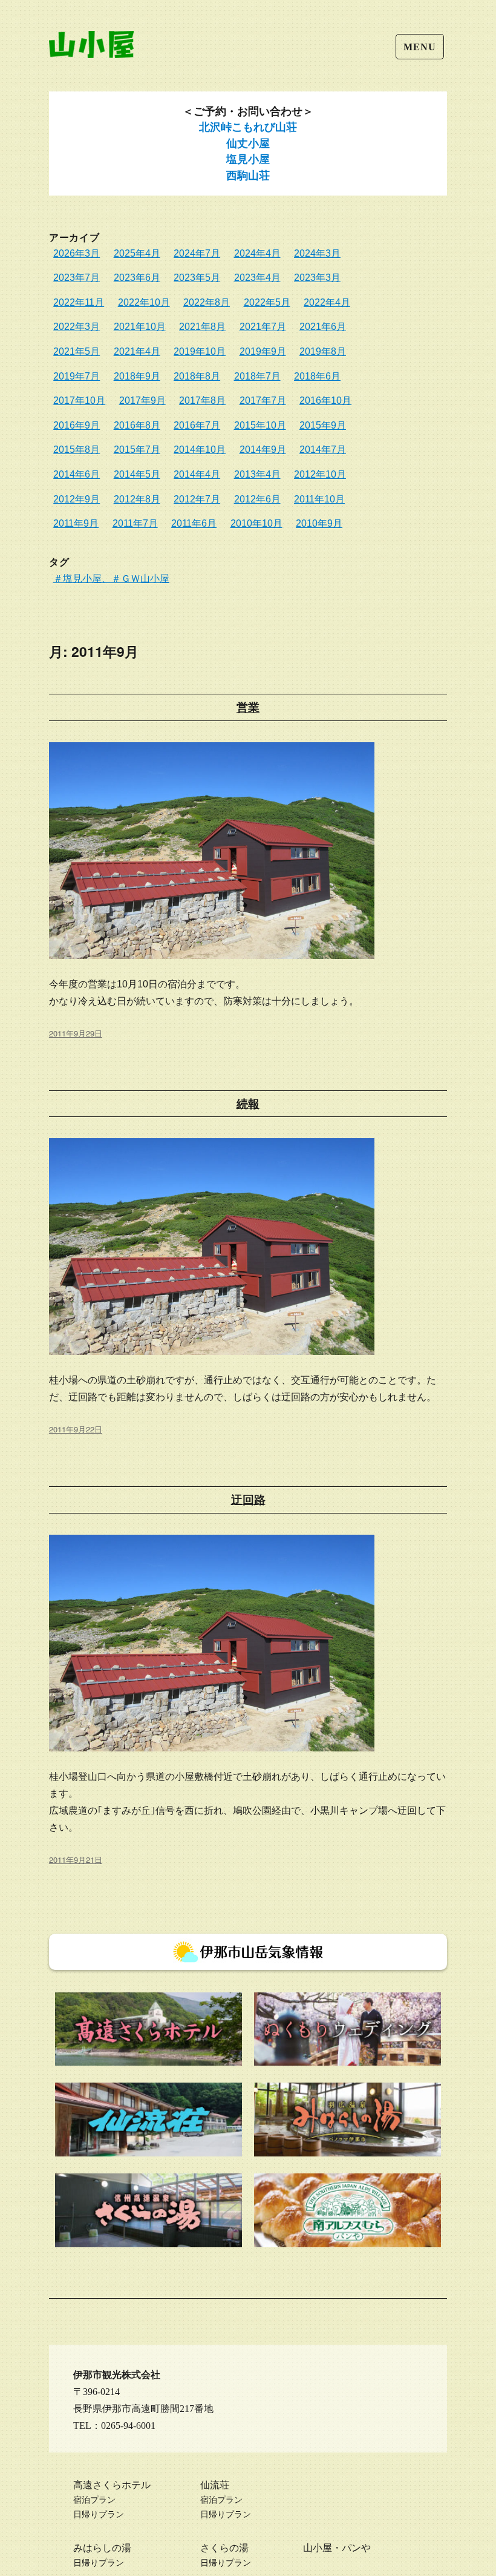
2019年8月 (323, 351)
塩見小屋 (248, 159)
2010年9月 (319, 523)
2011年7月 (135, 523)
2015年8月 (77, 450)
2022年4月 (327, 302)
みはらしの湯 (102, 2548)
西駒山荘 (248, 176)
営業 (248, 707)
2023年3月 (317, 278)
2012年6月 (257, 499)
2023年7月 (77, 278)
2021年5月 (77, 351)
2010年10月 (256, 523)
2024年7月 (197, 253)
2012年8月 (137, 499)
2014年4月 (197, 474)
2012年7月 (197, 499)
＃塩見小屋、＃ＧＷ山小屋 (111, 578)
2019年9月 (263, 351)
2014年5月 (137, 474)
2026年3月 (77, 253)
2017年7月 (263, 400)
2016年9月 (77, 425)
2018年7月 (257, 376)
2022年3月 (77, 327)
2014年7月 (323, 450)
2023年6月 (137, 278)
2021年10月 (140, 327)
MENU (419, 47)
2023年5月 (197, 278)
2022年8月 (207, 302)
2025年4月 (137, 253)
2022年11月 (79, 302)
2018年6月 (317, 376)
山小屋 (318, 2548)
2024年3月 (317, 253)
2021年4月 (137, 351)
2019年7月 (77, 376)
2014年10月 (200, 450)
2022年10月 (144, 302)
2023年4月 (257, 278)
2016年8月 (137, 425)
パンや (356, 2548)
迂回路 (248, 1500)
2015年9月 (323, 425)
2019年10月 (200, 351)
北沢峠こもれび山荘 (248, 127)
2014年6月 (77, 474)
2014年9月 (263, 450)
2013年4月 (257, 474)
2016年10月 (325, 400)
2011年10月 (319, 499)
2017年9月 (142, 400)
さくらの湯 (224, 2548)
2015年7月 (137, 450)
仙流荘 (215, 2485)
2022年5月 (267, 302)
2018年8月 (197, 376)
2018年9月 (137, 376)
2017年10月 (79, 400)
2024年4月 (257, 253)
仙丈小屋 (248, 143)
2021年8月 (202, 327)
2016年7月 (197, 425)
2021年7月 (263, 327)
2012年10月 (320, 474)
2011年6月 (194, 523)
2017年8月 (202, 400)
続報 (248, 1104)
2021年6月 (323, 327)
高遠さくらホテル (112, 2485)
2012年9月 (77, 499)
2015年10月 (260, 425)
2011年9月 (76, 523)
